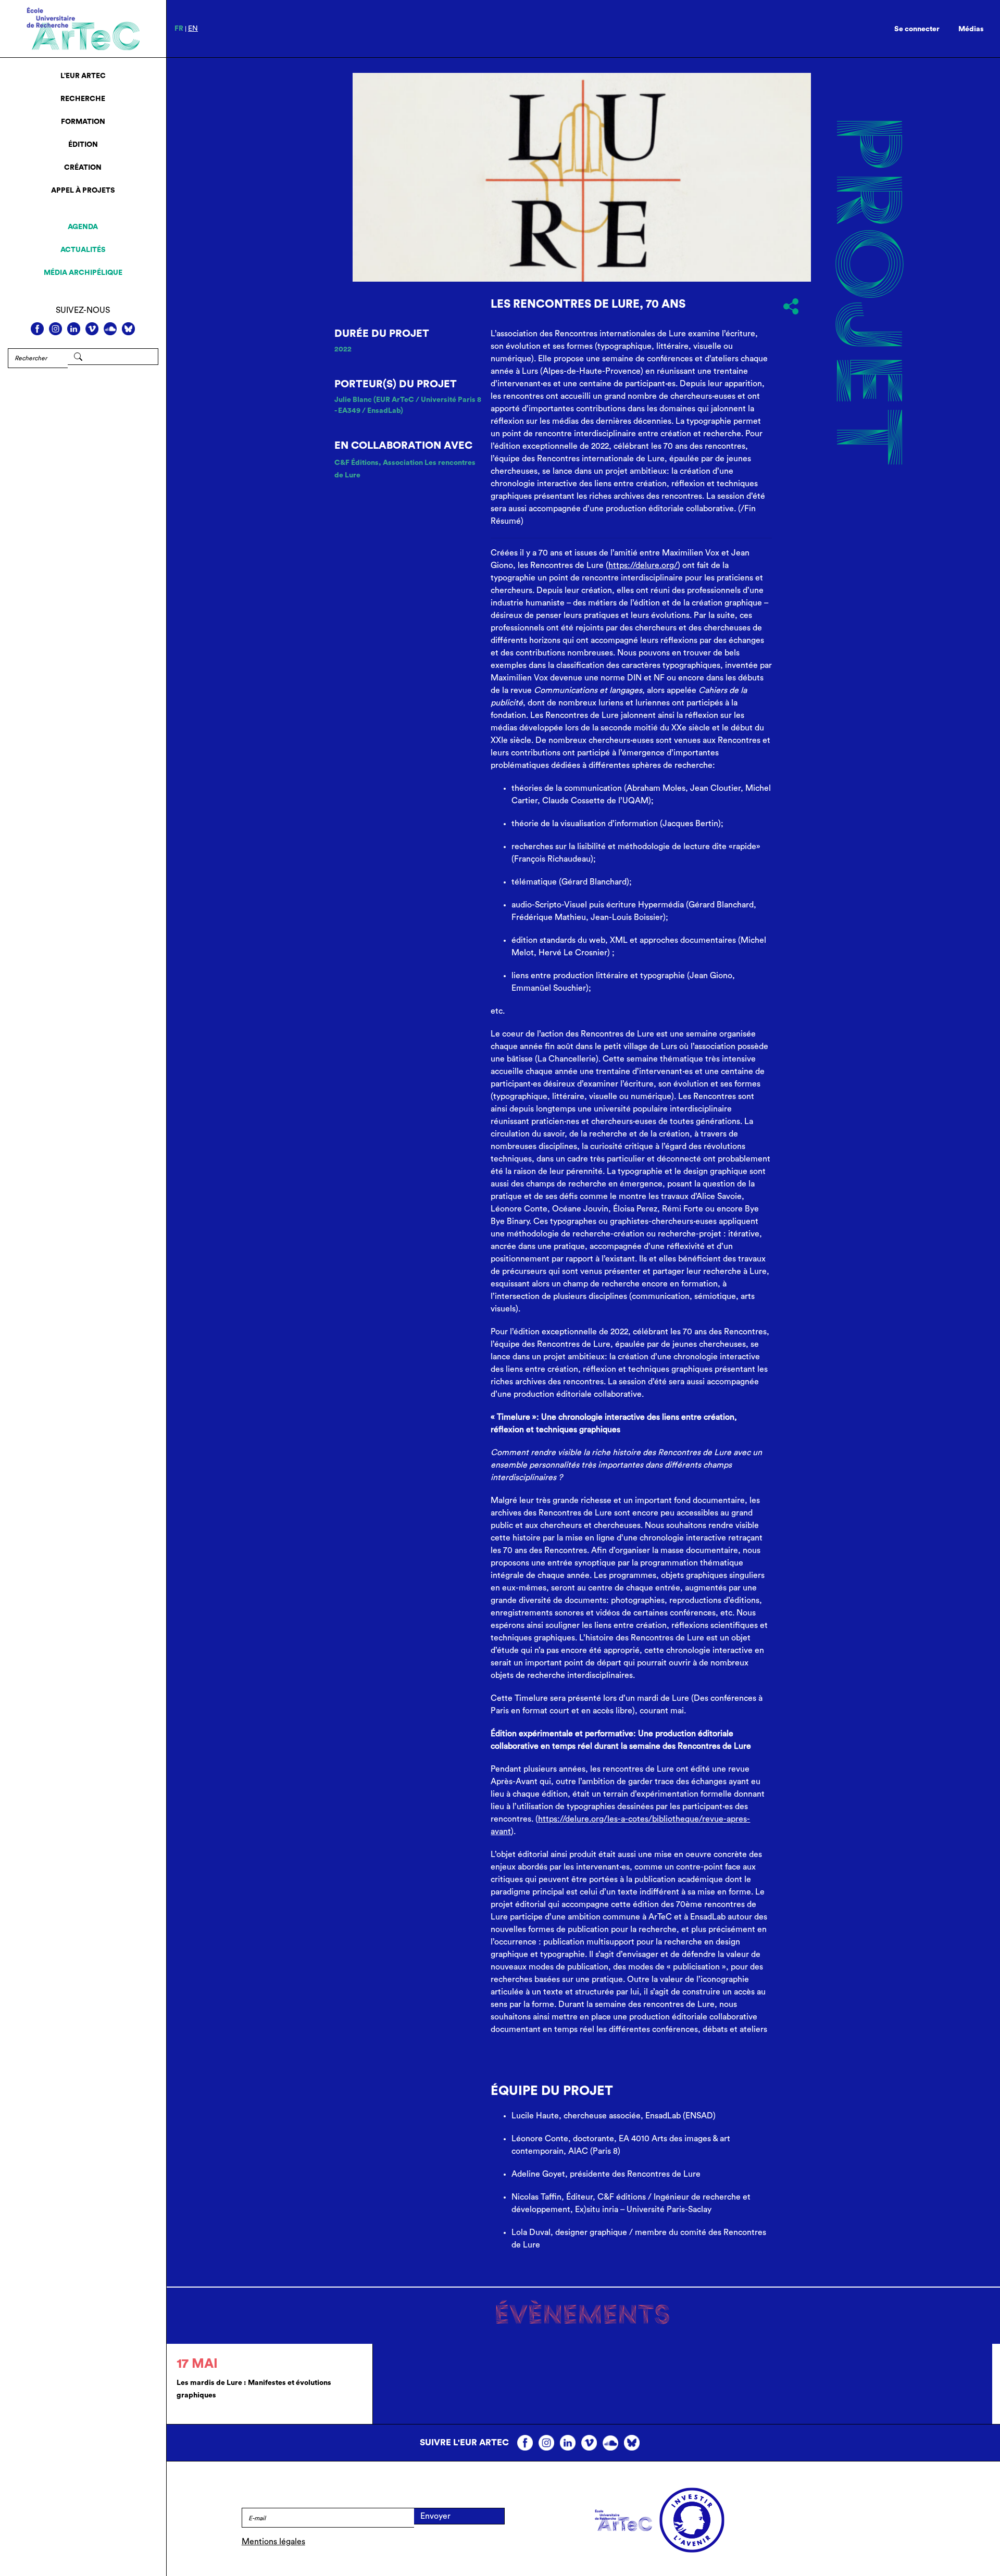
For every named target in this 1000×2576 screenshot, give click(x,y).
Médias (971, 29)
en (193, 29)
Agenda (83, 227)
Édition (83, 145)
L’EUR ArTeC (83, 76)
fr (179, 29)
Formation (83, 122)
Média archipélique (83, 273)
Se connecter (917, 29)
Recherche (83, 99)
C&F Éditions (357, 463)
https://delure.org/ (643, 565)
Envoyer (435, 2516)
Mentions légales (273, 2542)
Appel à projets (83, 191)
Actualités (83, 250)
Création (83, 168)
